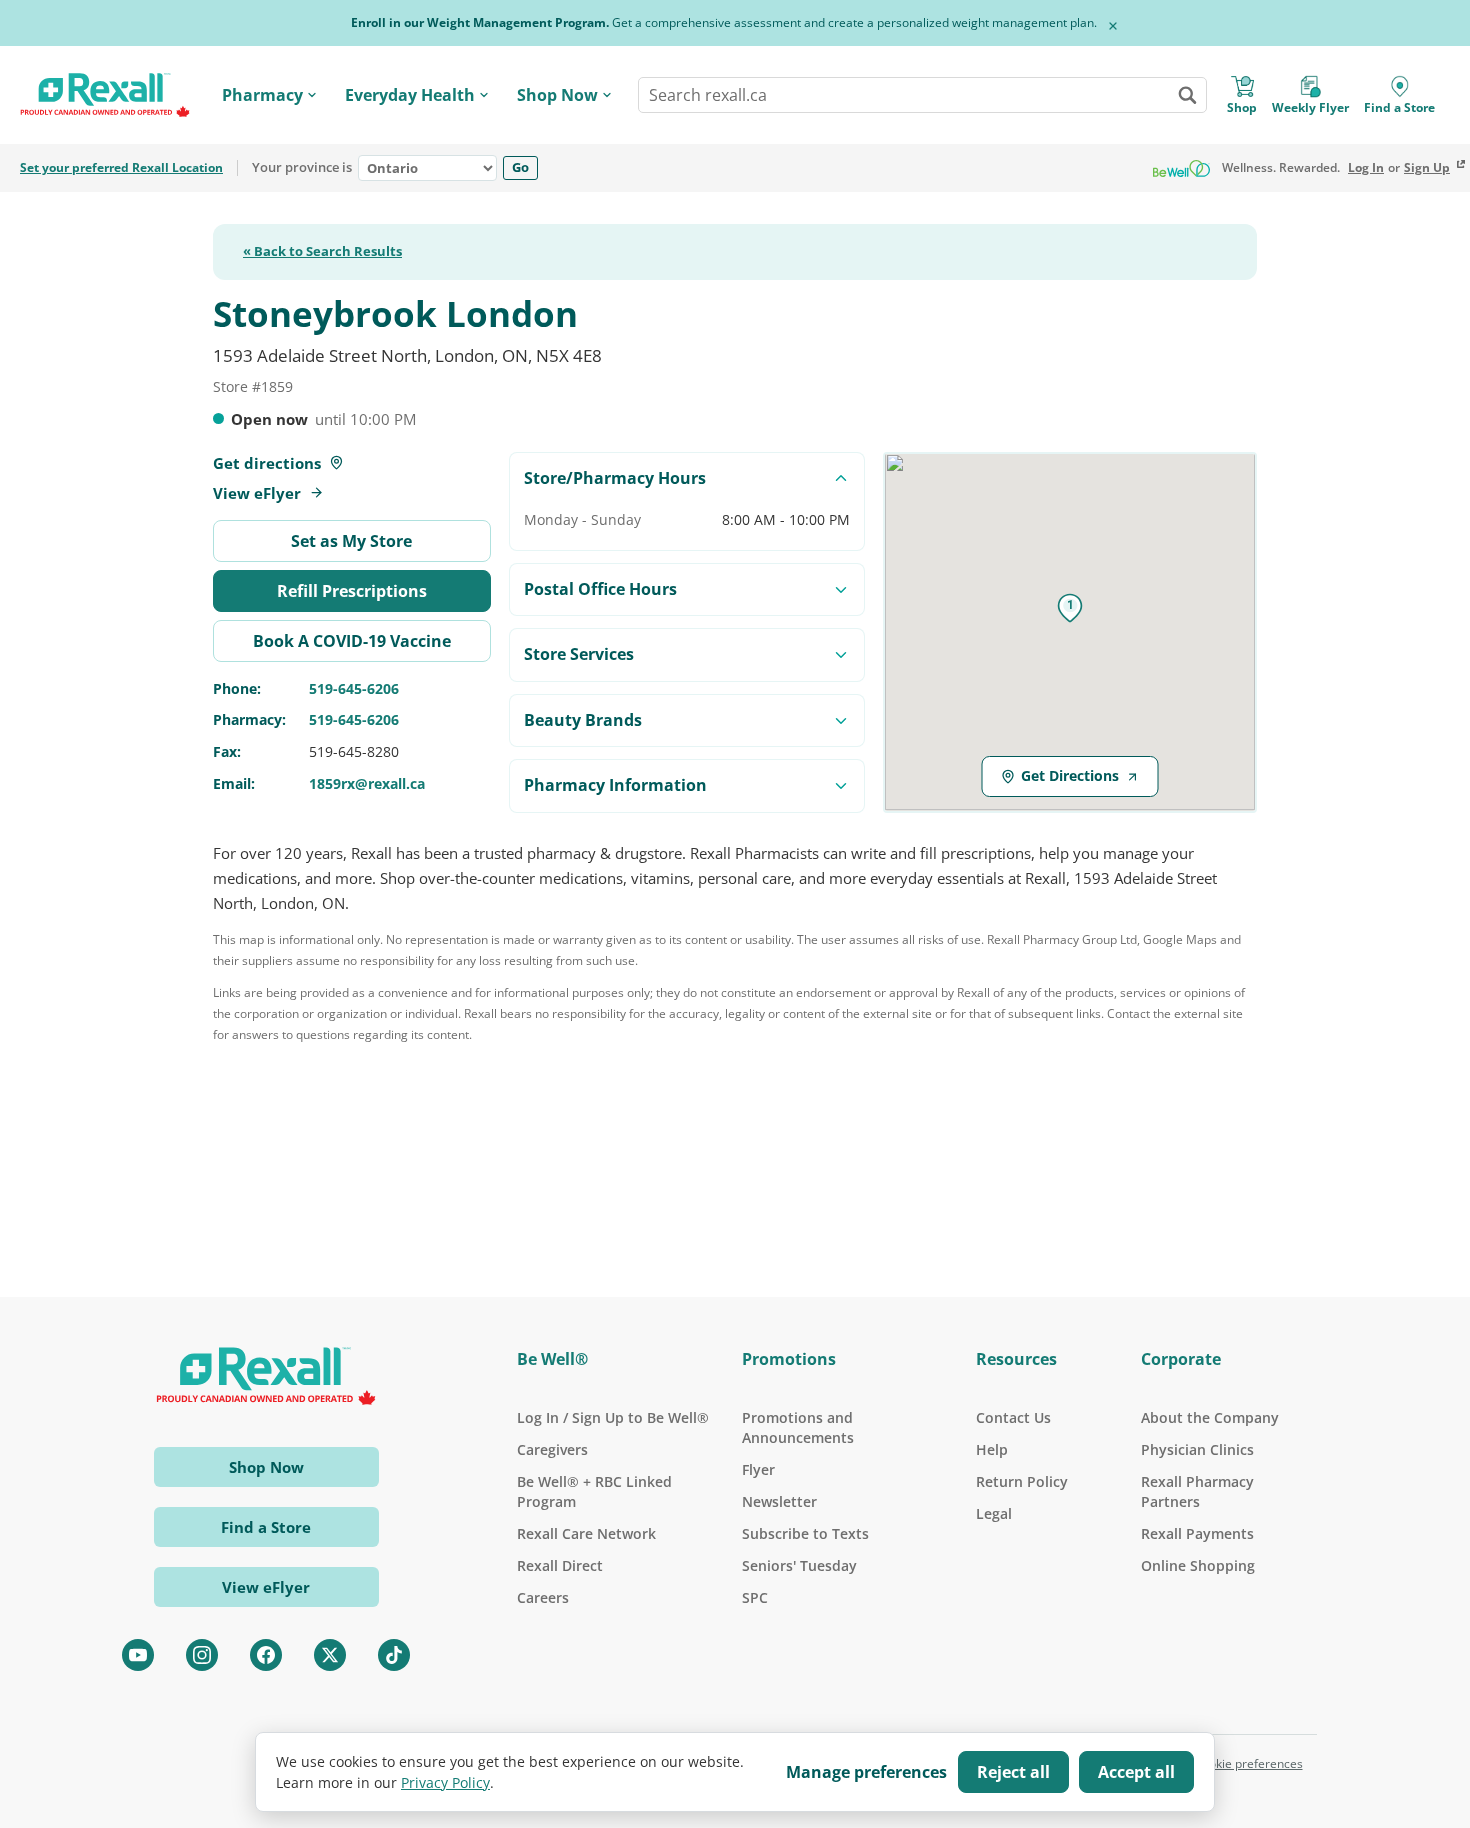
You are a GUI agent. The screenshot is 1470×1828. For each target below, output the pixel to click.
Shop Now (557, 95)
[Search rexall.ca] (1187, 95)
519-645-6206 (354, 688)
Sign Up (1427, 168)
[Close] (1113, 26)
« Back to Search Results (322, 252)
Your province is (302, 168)
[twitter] (330, 1655)
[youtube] (138, 1655)
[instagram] (202, 1655)
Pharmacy (262, 95)
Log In (1366, 168)
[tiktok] (394, 1655)
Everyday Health (410, 95)
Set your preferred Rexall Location (121, 168)
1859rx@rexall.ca (367, 783)
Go (520, 167)
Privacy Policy (445, 1782)
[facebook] (266, 1655)
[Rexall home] (105, 95)
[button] (1070, 608)
